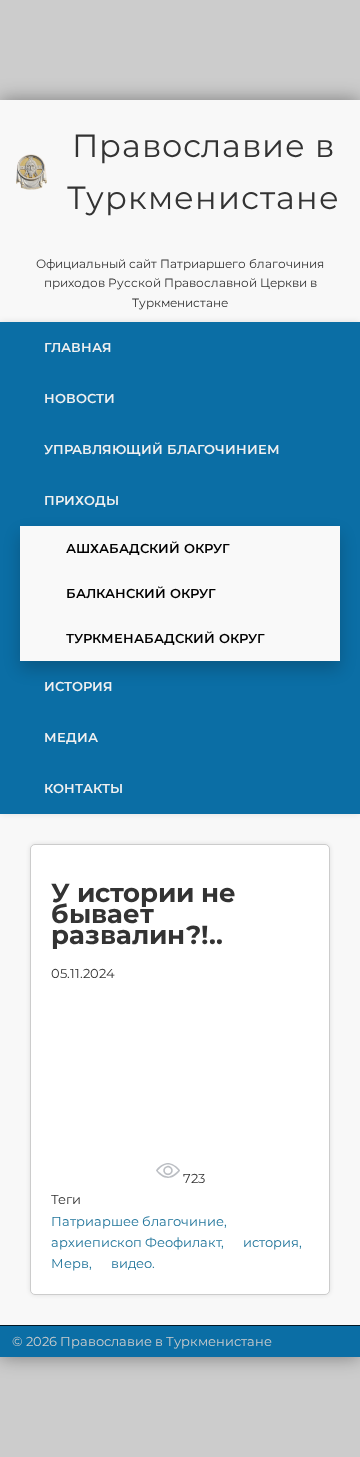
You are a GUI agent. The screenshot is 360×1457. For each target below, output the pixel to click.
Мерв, (73, 1263)
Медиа (71, 737)
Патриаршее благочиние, (139, 1221)
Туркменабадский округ (165, 638)
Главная (78, 347)
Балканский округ (141, 593)
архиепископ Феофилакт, (139, 1242)
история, (272, 1242)
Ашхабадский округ (148, 548)
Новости (79, 398)
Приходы (81, 500)
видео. (133, 1263)
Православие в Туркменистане (203, 171)
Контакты (83, 788)
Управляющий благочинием (162, 449)
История (78, 686)
